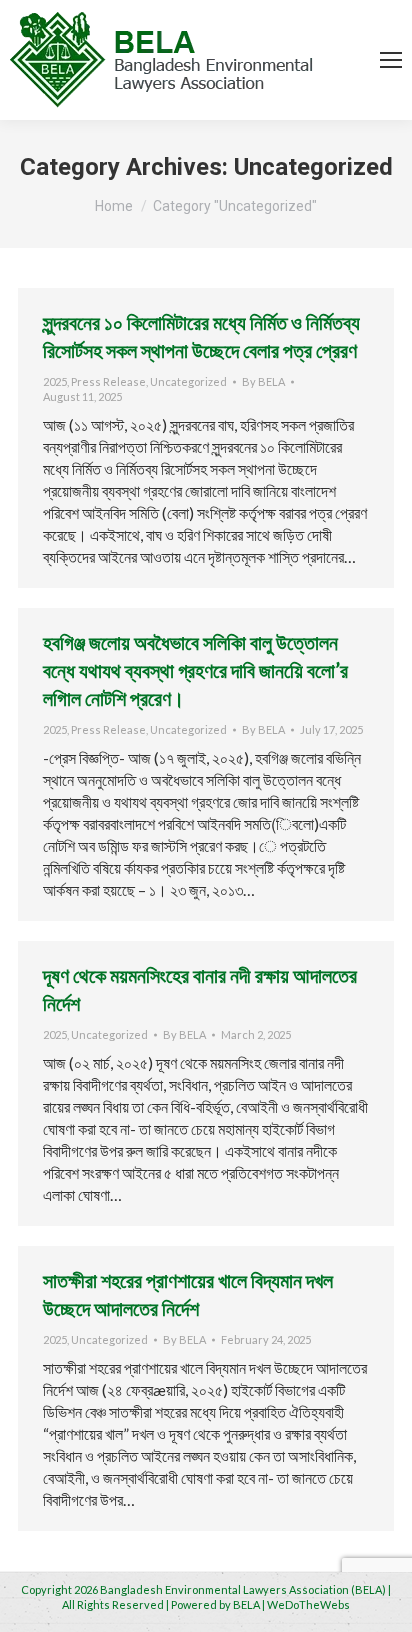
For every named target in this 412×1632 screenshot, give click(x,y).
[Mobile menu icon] (391, 60)
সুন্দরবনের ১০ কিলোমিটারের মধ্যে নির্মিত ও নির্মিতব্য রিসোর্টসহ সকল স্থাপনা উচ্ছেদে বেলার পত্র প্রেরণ (201, 336)
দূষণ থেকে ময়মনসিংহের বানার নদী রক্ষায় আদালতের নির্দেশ (200, 989)
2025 (55, 381)
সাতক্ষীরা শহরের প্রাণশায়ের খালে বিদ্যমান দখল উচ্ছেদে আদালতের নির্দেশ (188, 1294)
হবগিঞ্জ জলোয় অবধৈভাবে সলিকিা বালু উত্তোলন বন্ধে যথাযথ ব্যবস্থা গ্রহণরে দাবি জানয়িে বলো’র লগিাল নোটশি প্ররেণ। (195, 670)
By (263, 381)
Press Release (108, 381)
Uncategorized (188, 381)
